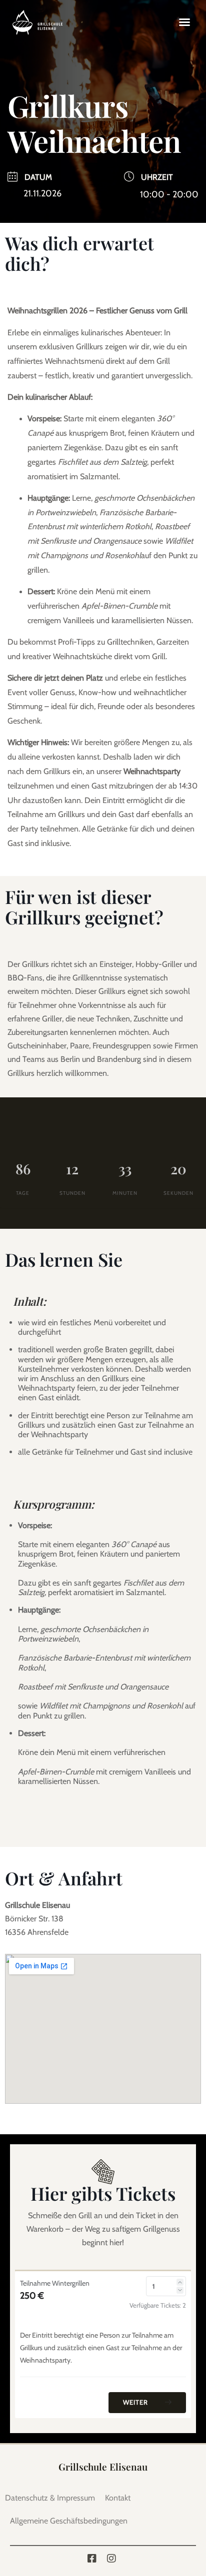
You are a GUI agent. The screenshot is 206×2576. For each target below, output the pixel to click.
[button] (184, 22)
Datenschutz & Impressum (50, 2498)
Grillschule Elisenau (103, 2467)
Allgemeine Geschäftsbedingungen (69, 2521)
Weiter (137, 2402)
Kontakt (118, 2498)
